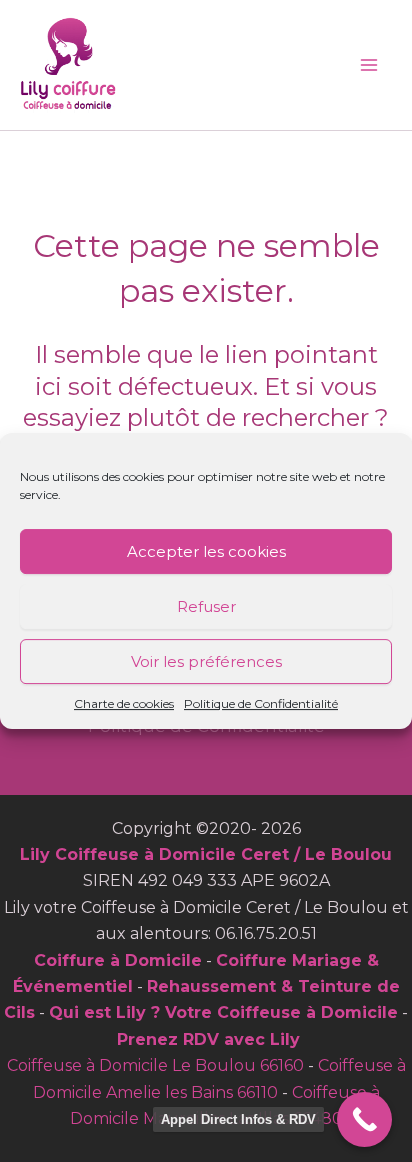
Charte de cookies (124, 703)
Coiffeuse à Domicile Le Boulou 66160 (155, 1065)
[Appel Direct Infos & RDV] (364, 1119)
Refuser (206, 606)
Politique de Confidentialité (261, 703)
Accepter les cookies (206, 551)
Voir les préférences (206, 661)
